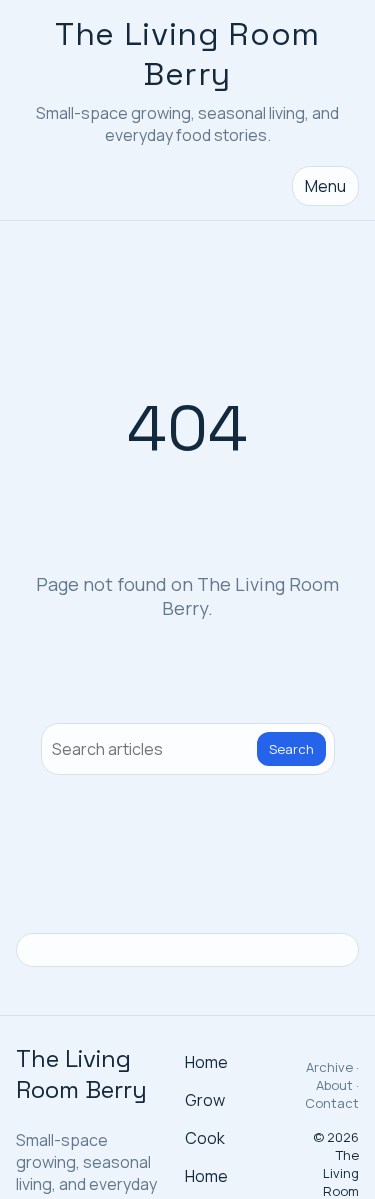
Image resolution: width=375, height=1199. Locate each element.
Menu (325, 186)
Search (291, 749)
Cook (205, 1138)
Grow (205, 1100)
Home (206, 1062)
